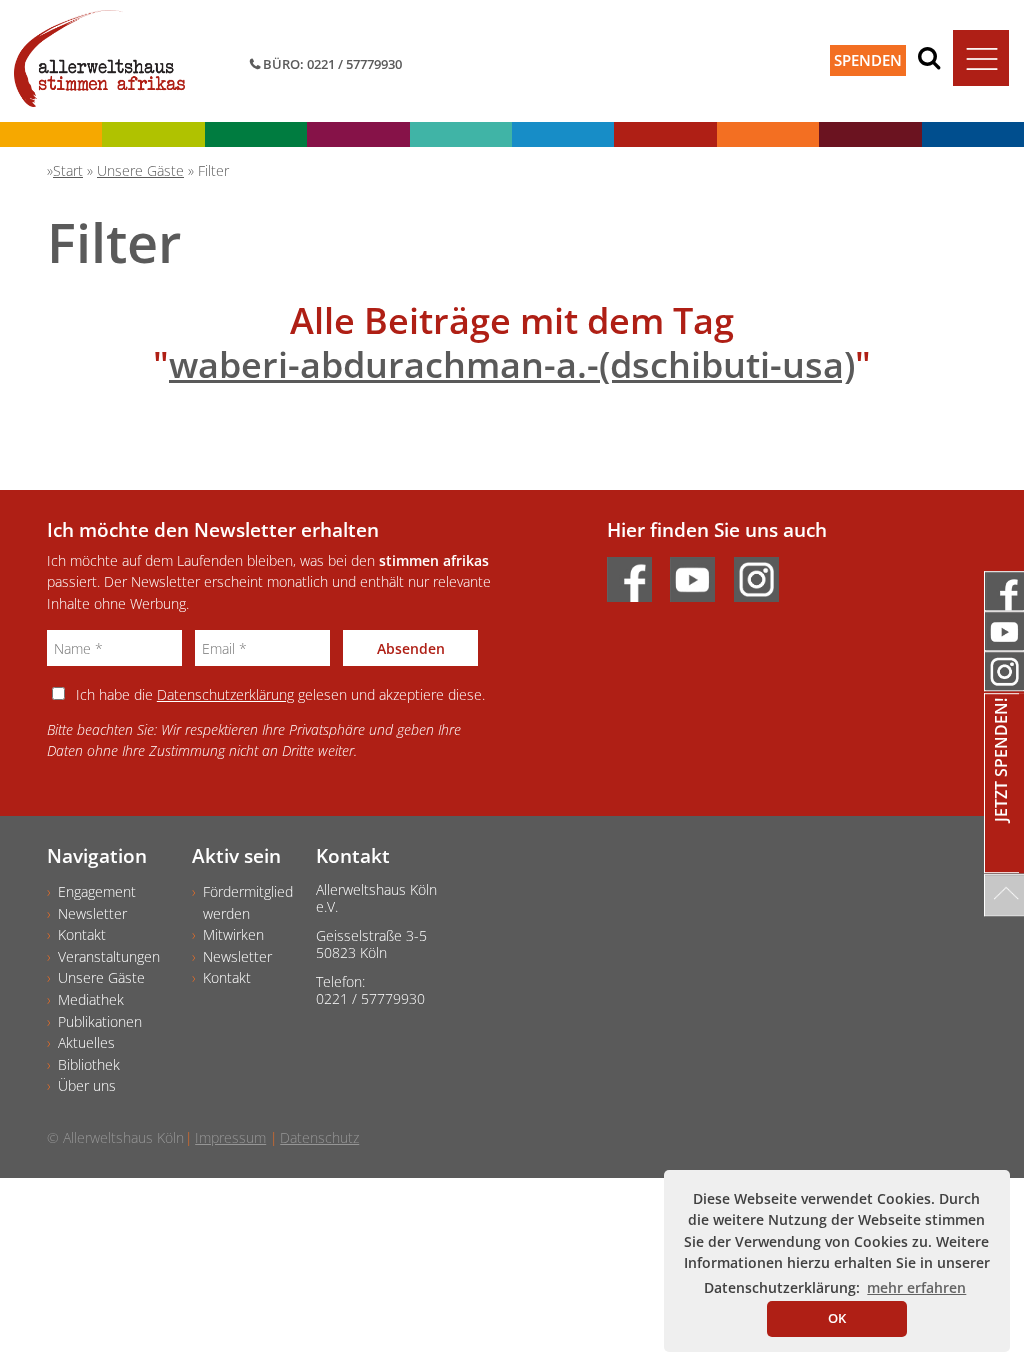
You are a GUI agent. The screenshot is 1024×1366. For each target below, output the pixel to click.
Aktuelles (86, 1042)
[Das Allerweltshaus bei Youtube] (699, 573)
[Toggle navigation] (981, 58)
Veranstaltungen (109, 956)
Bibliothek (89, 1064)
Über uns (87, 1085)
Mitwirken (233, 934)
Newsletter (92, 913)
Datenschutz (319, 1137)
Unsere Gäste (101, 977)
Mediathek (91, 999)
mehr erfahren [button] (916, 1287)
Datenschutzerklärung (225, 694)
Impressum (230, 1137)
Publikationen (100, 1021)
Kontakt (82, 934)
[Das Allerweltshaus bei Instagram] (763, 573)
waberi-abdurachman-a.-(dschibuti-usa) (512, 364)
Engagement (97, 891)
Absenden (411, 648)
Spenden (868, 60)
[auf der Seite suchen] (929, 57)
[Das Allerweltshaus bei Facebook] (636, 573)
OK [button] (837, 1318)
